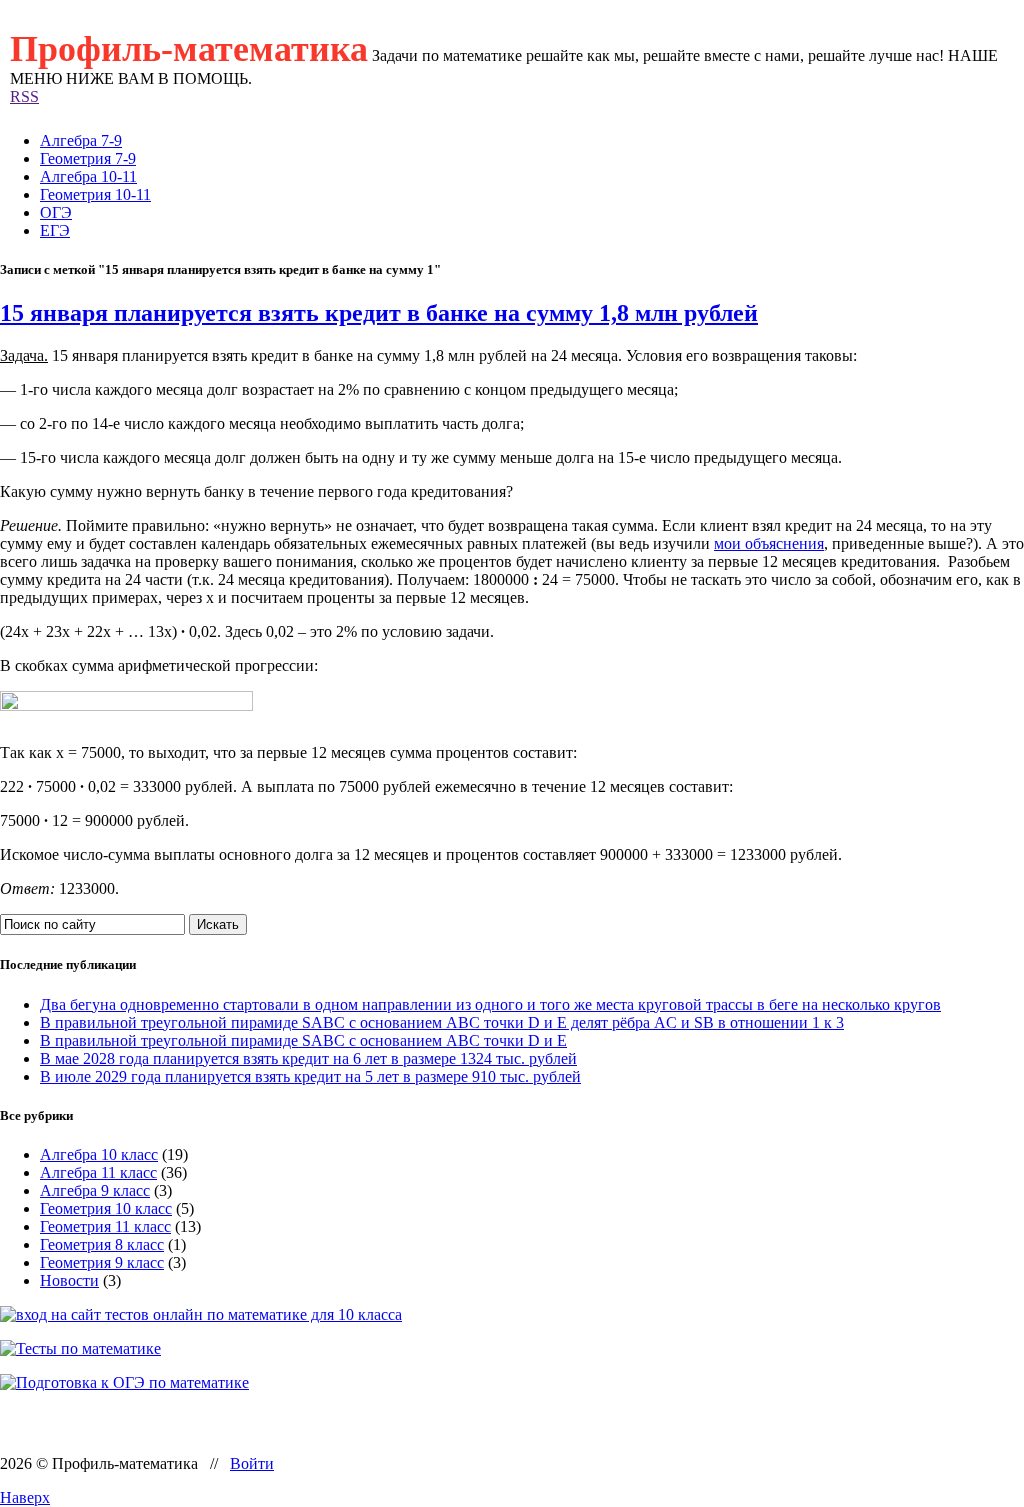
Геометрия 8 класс (102, 1244)
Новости (69, 1280)
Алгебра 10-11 (88, 176)
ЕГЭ (55, 230)
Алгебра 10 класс (99, 1154)
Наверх (25, 1497)
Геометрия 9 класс (102, 1262)
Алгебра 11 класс (98, 1172)
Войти (252, 1463)
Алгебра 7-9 (81, 140)
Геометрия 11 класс (105, 1226)
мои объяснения (769, 543)
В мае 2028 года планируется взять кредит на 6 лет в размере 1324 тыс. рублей (308, 1058)
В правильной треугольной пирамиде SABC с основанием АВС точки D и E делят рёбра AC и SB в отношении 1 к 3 (442, 1022)
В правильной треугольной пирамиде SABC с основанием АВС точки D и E (303, 1040)
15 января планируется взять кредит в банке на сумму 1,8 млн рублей (379, 313)
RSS (24, 96)
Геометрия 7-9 (88, 158)
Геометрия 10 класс (106, 1208)
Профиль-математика (189, 49)
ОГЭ (56, 212)
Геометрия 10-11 (95, 194)
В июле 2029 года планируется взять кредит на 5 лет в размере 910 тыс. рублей (310, 1076)
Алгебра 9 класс (95, 1190)
